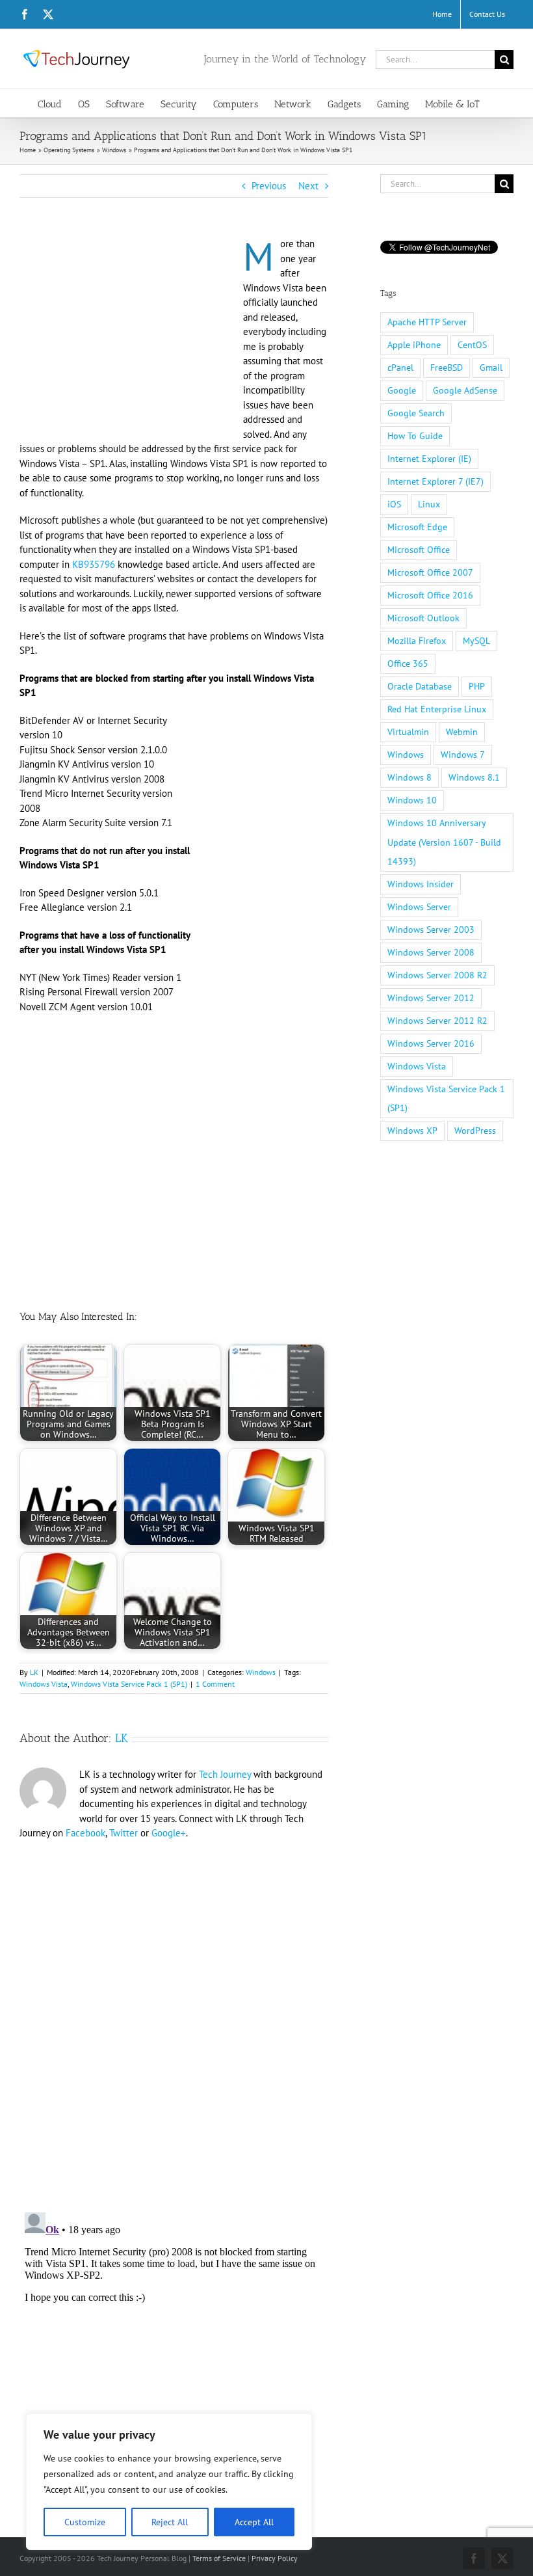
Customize (85, 2522)
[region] (169, 2482)
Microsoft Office (419, 550)
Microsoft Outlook (423, 618)
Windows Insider (421, 884)
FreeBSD (447, 368)
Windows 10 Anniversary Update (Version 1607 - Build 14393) (444, 842)
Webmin (462, 732)
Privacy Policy (275, 2558)
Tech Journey (225, 1774)
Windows (261, 1672)
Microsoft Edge (417, 527)
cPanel (400, 368)
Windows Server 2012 (431, 998)
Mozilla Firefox (417, 641)
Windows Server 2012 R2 (437, 1021)
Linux (429, 504)
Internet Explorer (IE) (429, 459)
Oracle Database (420, 686)
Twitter (123, 1833)
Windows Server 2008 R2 (437, 975)
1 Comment (215, 1684)
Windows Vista (44, 1684)
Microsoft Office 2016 (430, 595)
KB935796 (94, 564)
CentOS (472, 345)
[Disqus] (174, 2018)
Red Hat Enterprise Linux (437, 709)
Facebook (85, 1833)
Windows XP (412, 1131)
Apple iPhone (414, 345)
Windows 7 (463, 755)
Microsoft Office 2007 (430, 572)
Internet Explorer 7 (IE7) (435, 481)
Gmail (491, 368)
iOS (394, 504)
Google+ (169, 1833)
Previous (269, 186)
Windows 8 (409, 777)
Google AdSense (465, 390)
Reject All (170, 2522)
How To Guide (415, 436)
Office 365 (408, 664)
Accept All (254, 2522)
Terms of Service (219, 2558)
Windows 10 (412, 800)
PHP (477, 686)
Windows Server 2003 (431, 930)
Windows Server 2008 (431, 952)
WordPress (475, 1131)
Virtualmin (408, 732)
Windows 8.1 (474, 777)
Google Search (416, 413)
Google (402, 390)
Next (308, 186)
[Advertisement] (129, 333)
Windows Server (419, 907)
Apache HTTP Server (427, 322)
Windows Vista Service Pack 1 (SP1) (129, 1684)
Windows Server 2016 (431, 1043)
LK (34, 1672)
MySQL (476, 641)
